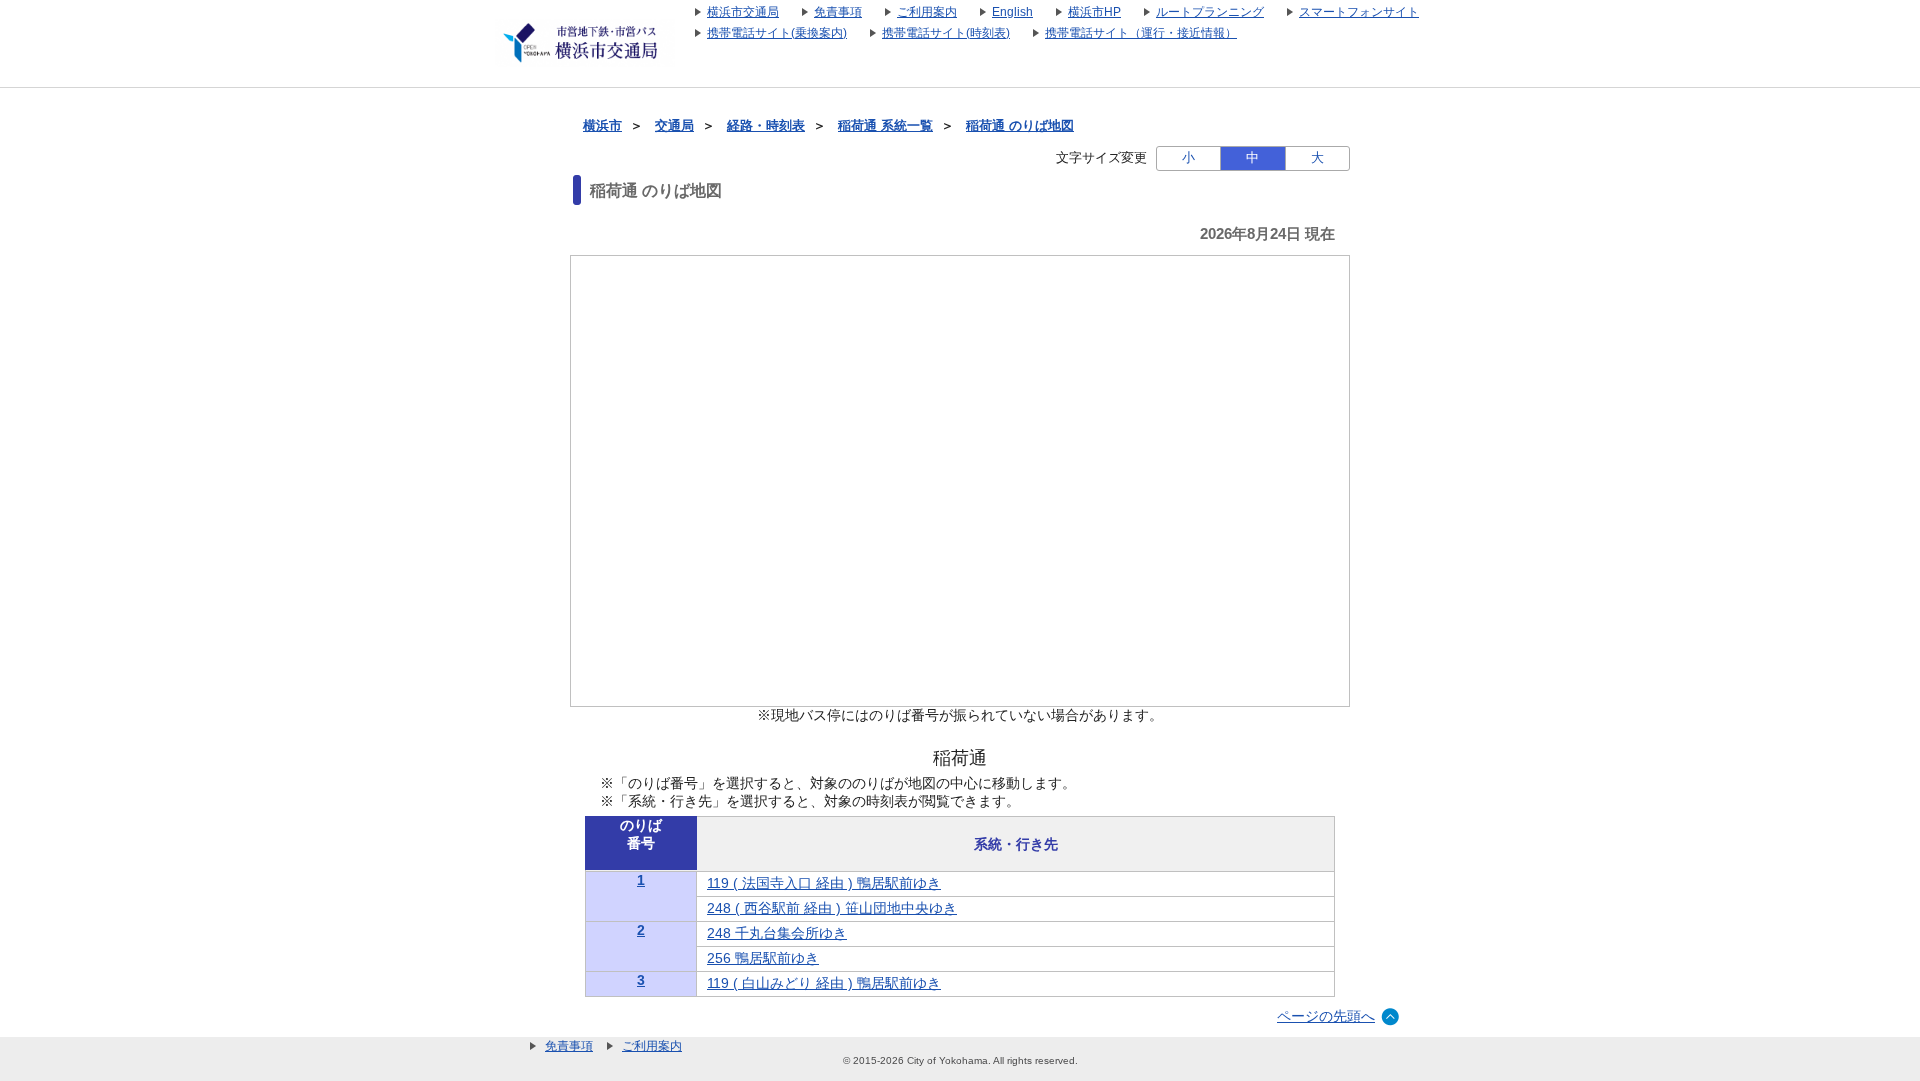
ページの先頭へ (1326, 1016)
